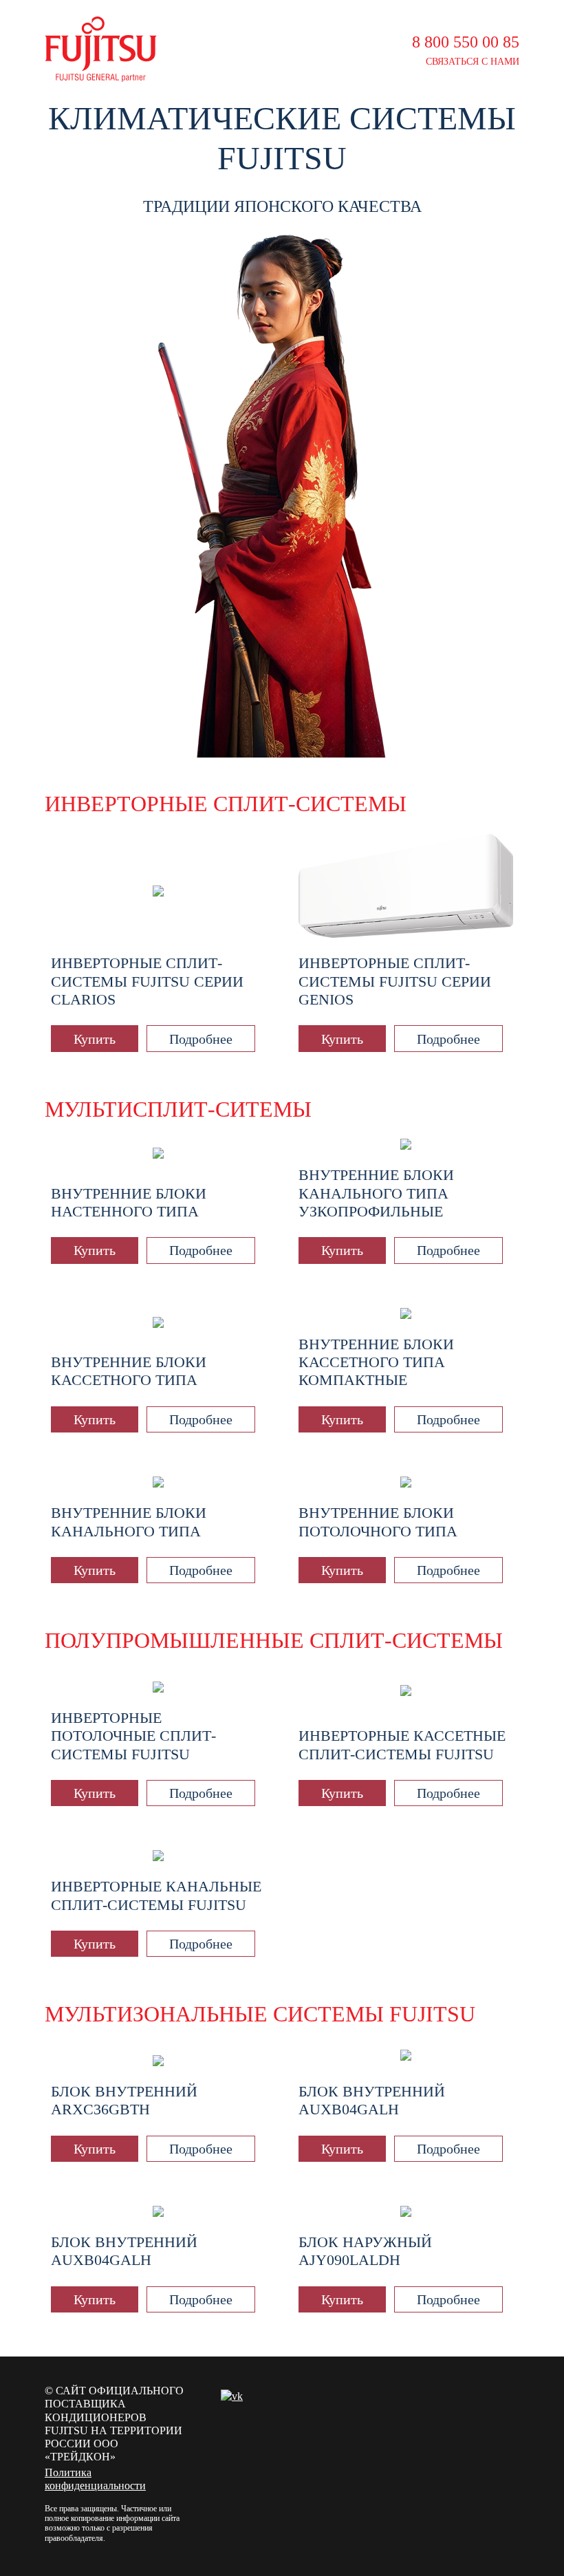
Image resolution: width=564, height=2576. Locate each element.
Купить (95, 1039)
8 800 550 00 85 (466, 42)
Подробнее (201, 1039)
